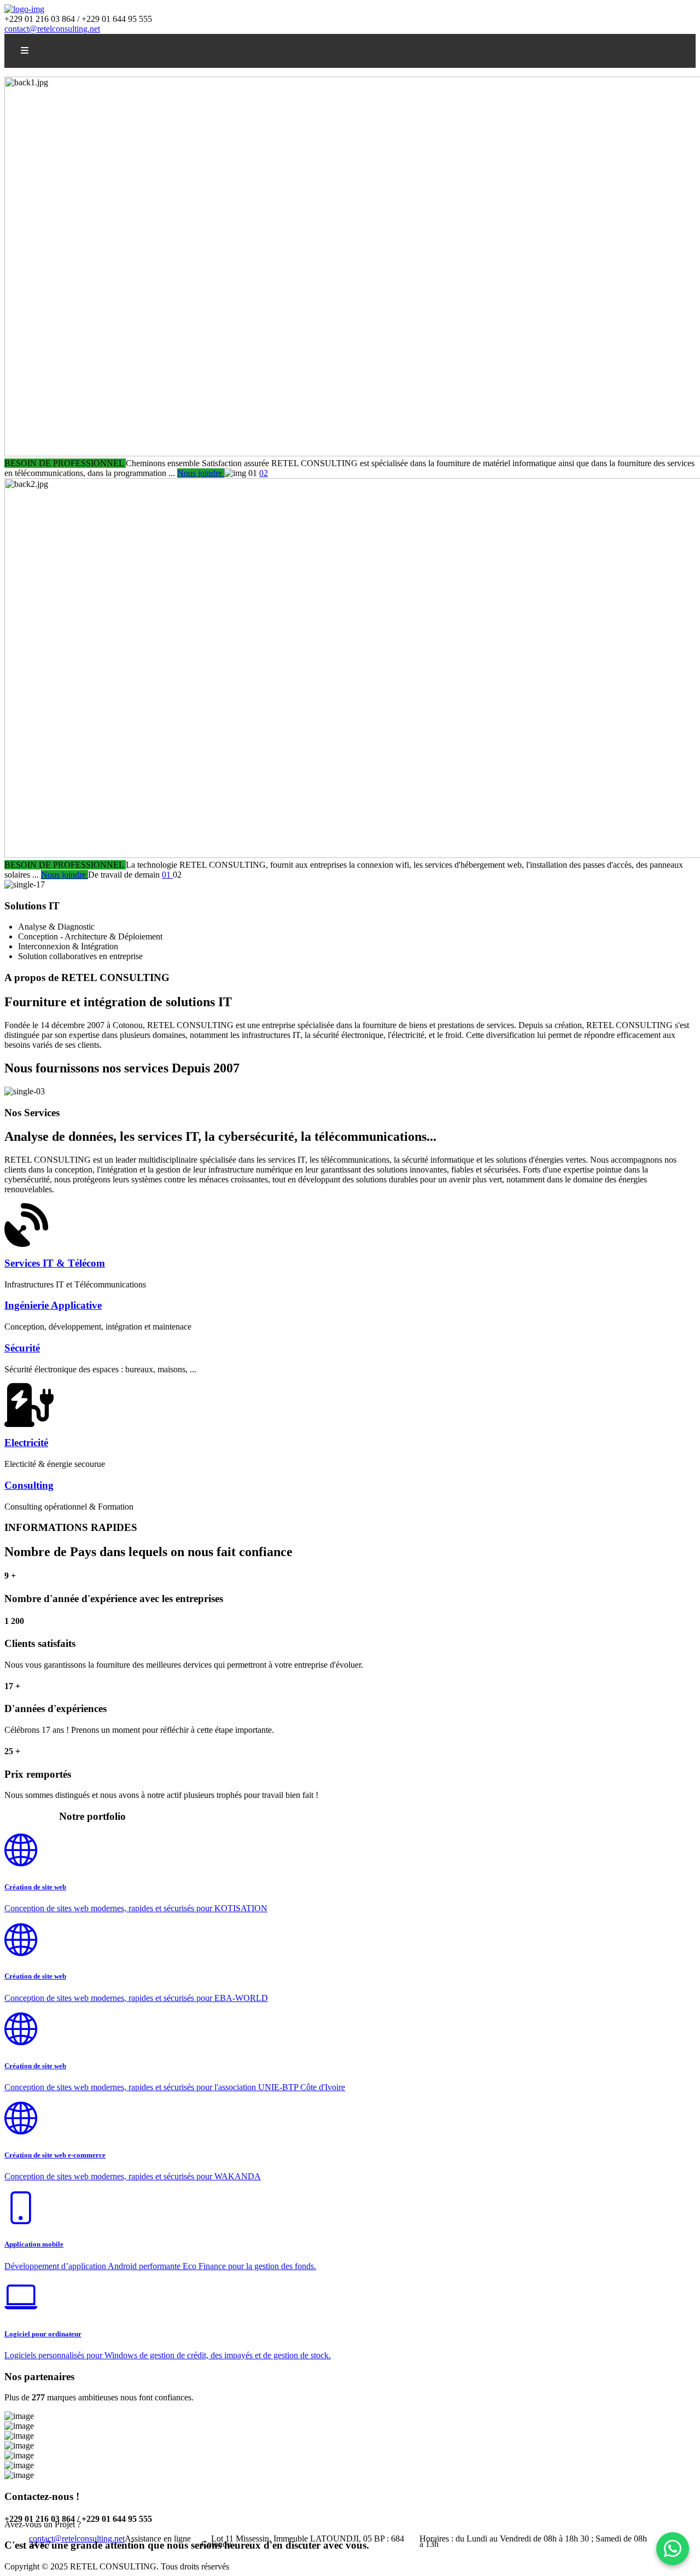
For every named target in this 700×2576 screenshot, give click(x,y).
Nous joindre (201, 473)
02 (264, 473)
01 (167, 875)
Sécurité (22, 1348)
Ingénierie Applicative (53, 1305)
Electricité (26, 1443)
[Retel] (24, 9)
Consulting (29, 1485)
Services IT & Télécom (55, 1263)
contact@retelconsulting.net (52, 29)
